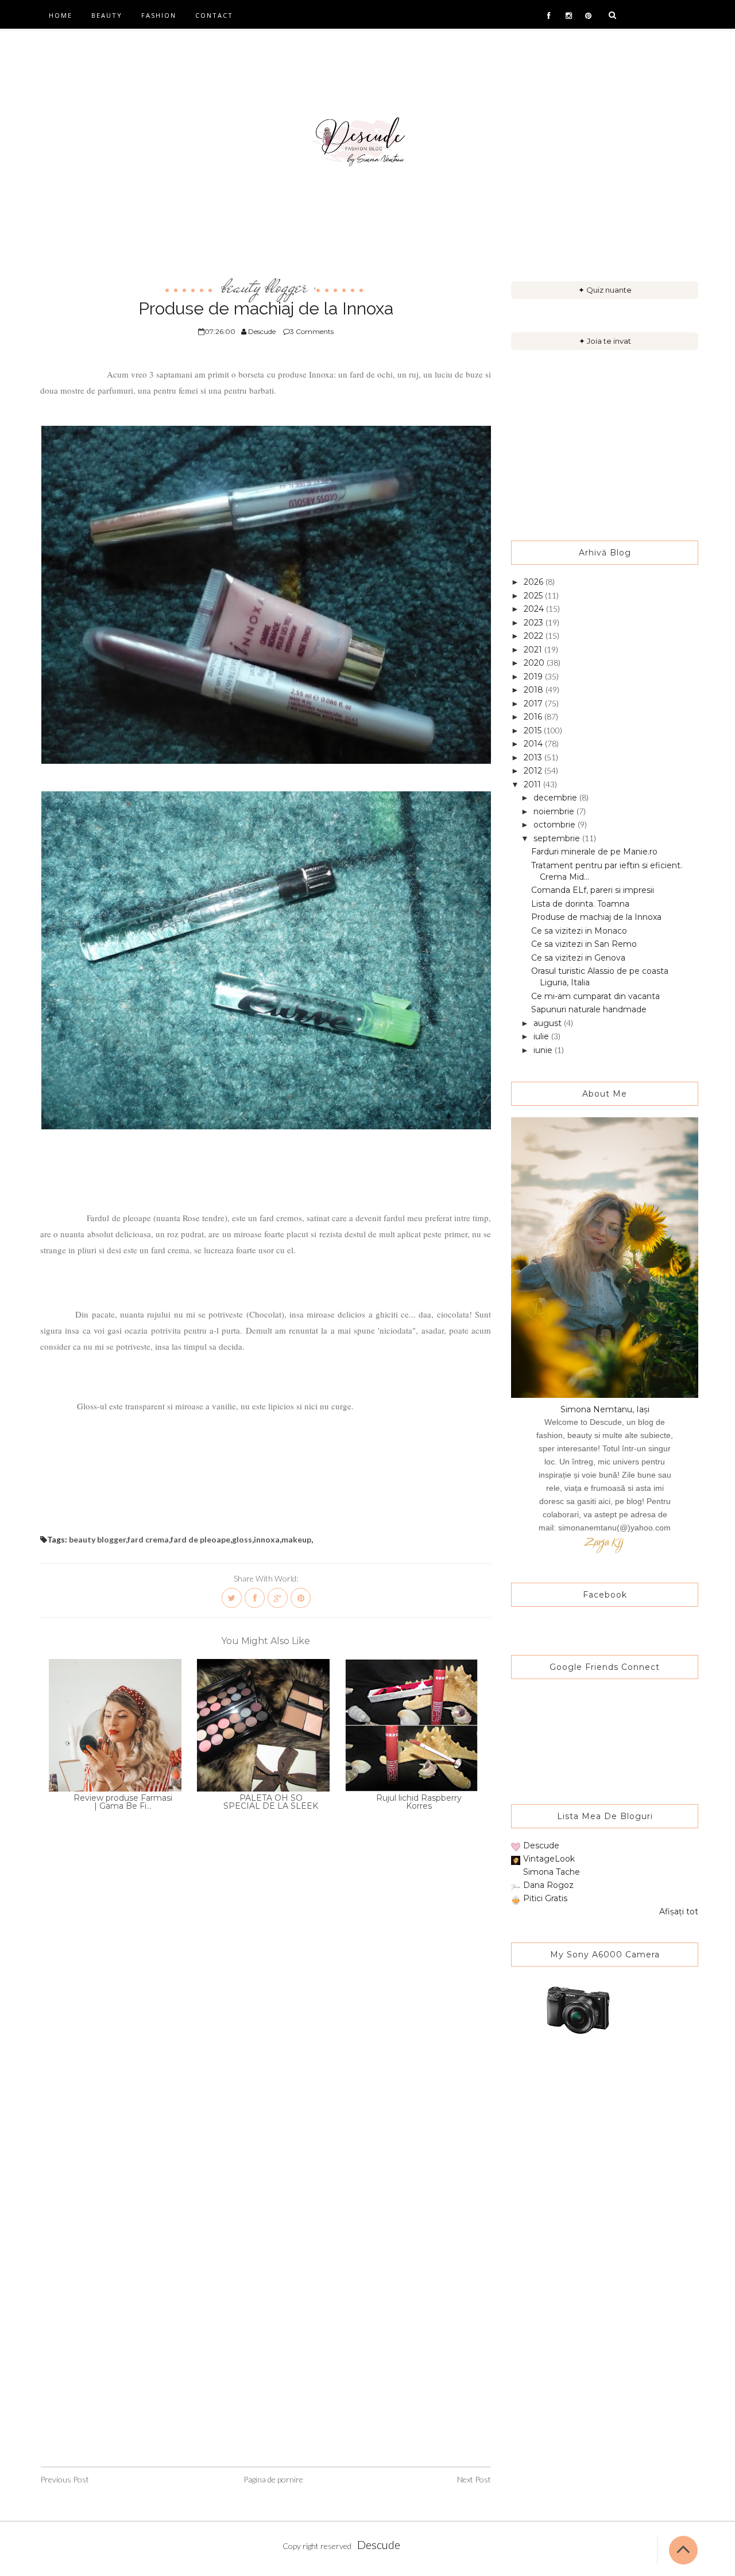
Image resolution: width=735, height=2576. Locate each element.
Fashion (159, 15)
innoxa (267, 1539)
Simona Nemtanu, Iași (605, 1409)
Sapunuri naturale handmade (589, 1009)
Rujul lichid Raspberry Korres (419, 1802)
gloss (242, 1539)
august (549, 1023)
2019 (534, 677)
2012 (534, 771)
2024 (535, 609)
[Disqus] (266, 2008)
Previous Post (65, 2479)
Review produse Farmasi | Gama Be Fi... (123, 1802)
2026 (535, 582)
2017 (534, 704)
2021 (534, 650)
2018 (535, 690)
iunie (544, 1050)
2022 (535, 636)
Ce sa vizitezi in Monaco (579, 931)
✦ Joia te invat (605, 341)
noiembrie (555, 811)
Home (61, 15)
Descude (541, 1845)
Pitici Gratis (545, 1898)
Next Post (474, 2479)
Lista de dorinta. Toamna (580, 904)
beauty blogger (265, 286)
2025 (534, 596)
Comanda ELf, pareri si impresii (593, 890)
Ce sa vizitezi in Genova (578, 958)
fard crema (148, 1539)
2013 (534, 757)
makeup (296, 1539)
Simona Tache (552, 1872)
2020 (535, 663)
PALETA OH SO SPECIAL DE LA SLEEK (271, 1802)
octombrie (556, 825)
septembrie (558, 838)
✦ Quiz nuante (605, 290)
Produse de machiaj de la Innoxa (596, 917)
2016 (534, 717)
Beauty (107, 15)
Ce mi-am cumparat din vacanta (595, 996)
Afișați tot (679, 1911)
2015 (534, 731)
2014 (534, 744)
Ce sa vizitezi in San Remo (584, 944)
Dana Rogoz (548, 1885)
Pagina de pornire (273, 2479)
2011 (533, 784)
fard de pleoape (200, 1539)
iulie (542, 1036)
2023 (535, 623)
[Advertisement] (605, 445)
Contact (214, 15)
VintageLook (549, 1859)
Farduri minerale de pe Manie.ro (594, 852)
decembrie (556, 798)
